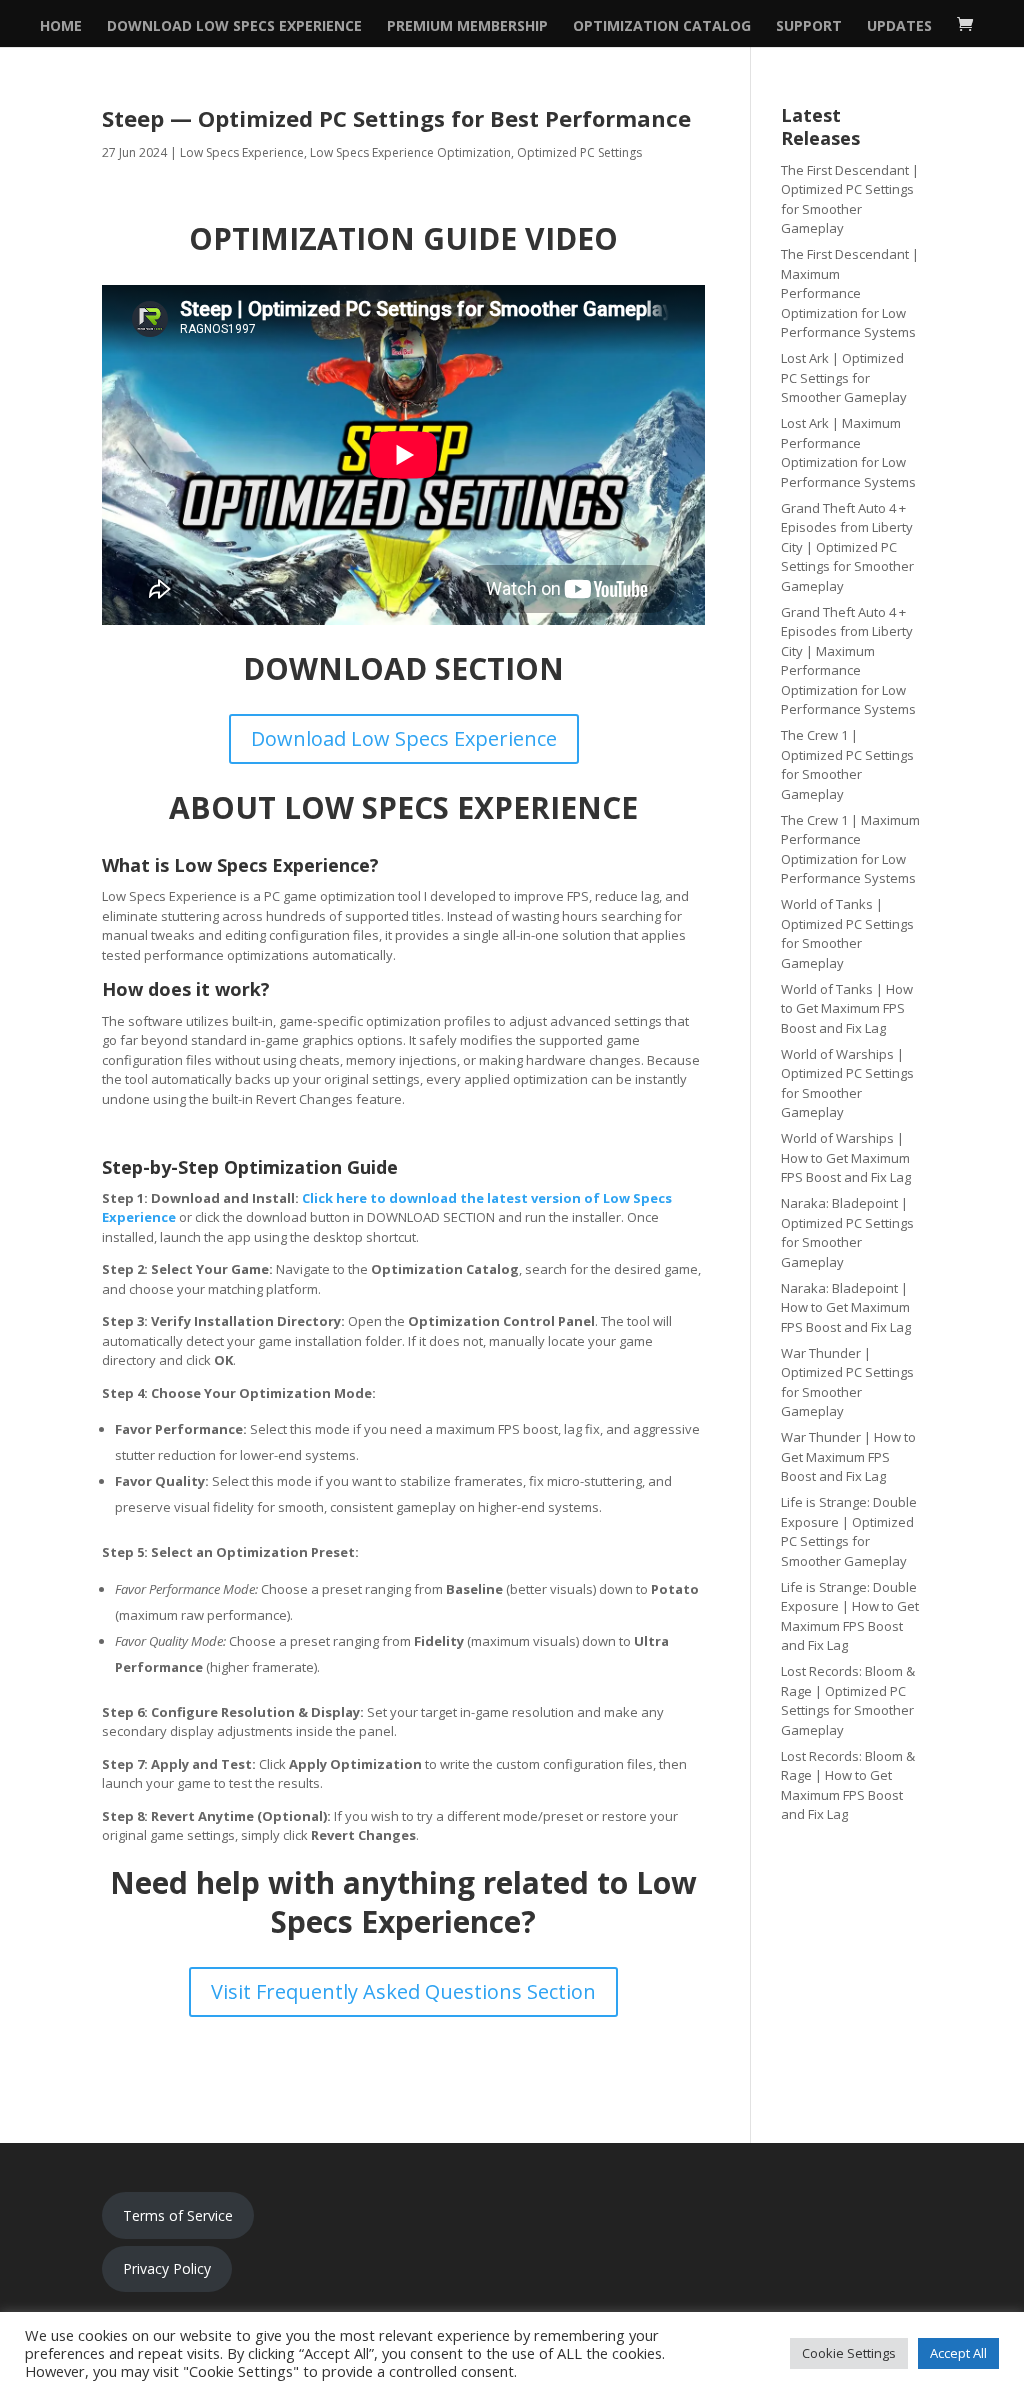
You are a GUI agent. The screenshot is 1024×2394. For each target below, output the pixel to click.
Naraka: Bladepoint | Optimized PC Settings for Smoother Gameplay (847, 1232)
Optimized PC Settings (579, 152)
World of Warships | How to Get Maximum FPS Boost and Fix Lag (846, 1157)
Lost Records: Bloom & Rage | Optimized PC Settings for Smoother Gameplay (848, 1700)
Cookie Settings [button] (849, 2353)
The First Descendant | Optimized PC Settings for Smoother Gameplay (850, 199)
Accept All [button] (958, 2353)
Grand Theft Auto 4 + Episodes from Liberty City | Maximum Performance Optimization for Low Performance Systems (848, 661)
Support (809, 27)
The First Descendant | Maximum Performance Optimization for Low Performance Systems (850, 293)
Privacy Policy (167, 2268)
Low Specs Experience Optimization (410, 152)
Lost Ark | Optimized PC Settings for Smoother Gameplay (844, 377)
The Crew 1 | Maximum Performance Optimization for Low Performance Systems (850, 849)
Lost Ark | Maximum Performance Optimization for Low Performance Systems (848, 452)
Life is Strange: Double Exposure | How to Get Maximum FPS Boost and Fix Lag (850, 1616)
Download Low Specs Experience (234, 27)
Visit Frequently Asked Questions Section (403, 1991)
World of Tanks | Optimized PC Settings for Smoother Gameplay (847, 933)
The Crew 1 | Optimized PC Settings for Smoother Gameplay (847, 764)
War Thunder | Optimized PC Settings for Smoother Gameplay (847, 1382)
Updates (899, 27)
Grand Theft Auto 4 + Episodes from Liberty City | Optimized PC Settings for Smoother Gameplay (847, 547)
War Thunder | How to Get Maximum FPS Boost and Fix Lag (848, 1456)
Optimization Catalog (662, 27)
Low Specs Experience (242, 152)
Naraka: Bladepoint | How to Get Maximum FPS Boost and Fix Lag (846, 1307)
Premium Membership (467, 27)
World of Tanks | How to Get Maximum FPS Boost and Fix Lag (847, 1008)
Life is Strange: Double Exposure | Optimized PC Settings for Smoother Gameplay (849, 1531)
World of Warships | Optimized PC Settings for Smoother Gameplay (847, 1083)
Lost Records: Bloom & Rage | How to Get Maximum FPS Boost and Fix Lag (848, 1785)
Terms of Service (178, 2215)
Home (61, 27)
